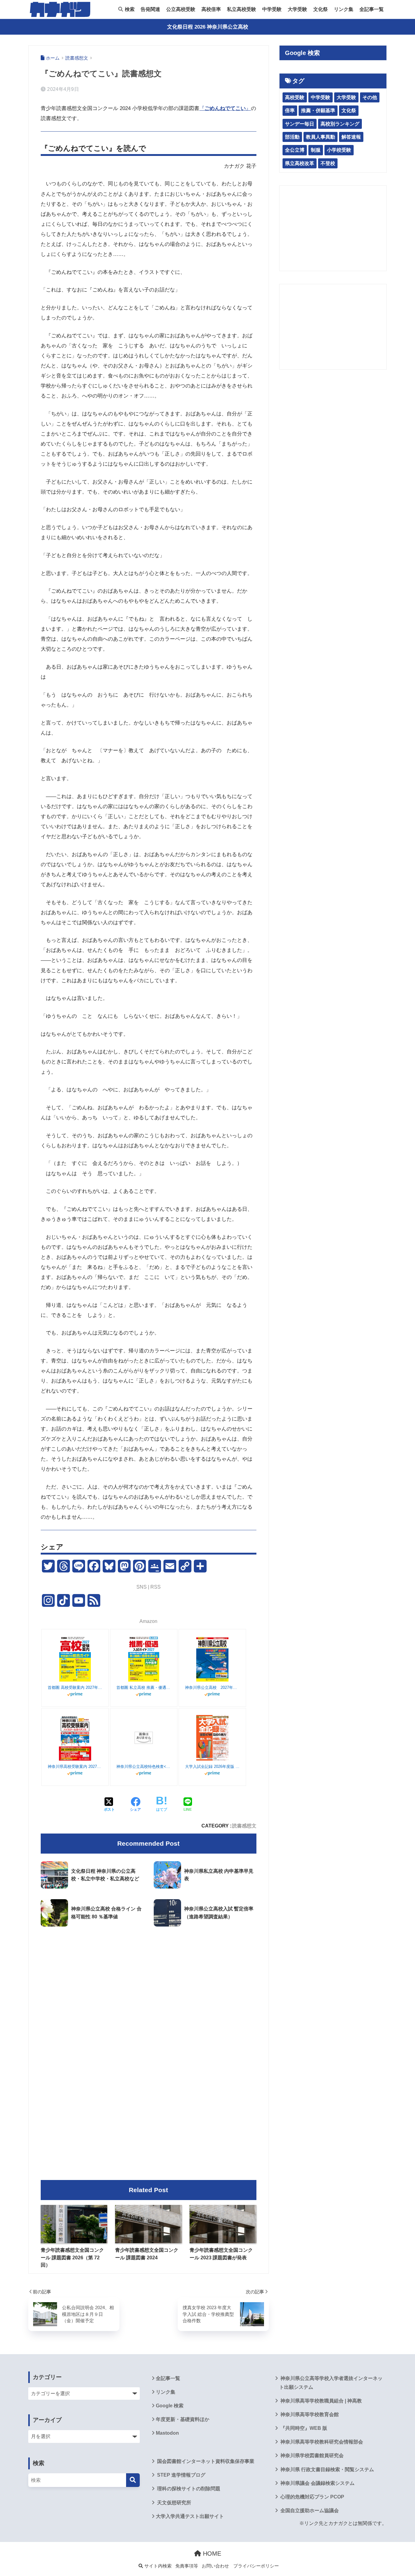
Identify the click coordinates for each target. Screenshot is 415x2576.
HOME (211, 2554)
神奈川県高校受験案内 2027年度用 (75, 1767)
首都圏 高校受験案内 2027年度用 (75, 1687)
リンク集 (344, 9)
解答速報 (351, 137)
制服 (316, 150)
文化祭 (321, 9)
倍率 (290, 110)
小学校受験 (339, 150)
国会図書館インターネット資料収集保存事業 (205, 2461)
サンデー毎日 (300, 124)
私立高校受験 (242, 9)
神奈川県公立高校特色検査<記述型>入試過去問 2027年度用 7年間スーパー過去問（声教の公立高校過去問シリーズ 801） (144, 1767)
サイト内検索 (157, 2566)
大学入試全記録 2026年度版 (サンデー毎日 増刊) (212, 1767)
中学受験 (272, 9)
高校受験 (295, 97)
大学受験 (297, 9)
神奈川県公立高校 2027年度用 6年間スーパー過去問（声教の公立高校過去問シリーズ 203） (212, 1687)
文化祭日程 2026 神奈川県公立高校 (208, 27)
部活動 (292, 137)
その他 (370, 97)
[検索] (133, 2480)
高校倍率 (211, 9)
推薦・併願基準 (318, 110)
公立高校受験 (181, 9)
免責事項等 (187, 2566)
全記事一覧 (372, 9)
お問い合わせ (215, 2566)
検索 (129, 9)
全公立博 (295, 150)
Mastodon (167, 2433)
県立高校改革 (300, 163)
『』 (225, 108)
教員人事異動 (321, 137)
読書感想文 (244, 1826)
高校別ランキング (340, 124)
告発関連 (150, 9)
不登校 (328, 163)
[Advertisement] (149, 1982)
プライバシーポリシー (256, 2566)
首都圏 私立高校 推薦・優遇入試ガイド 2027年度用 (144, 1687)
